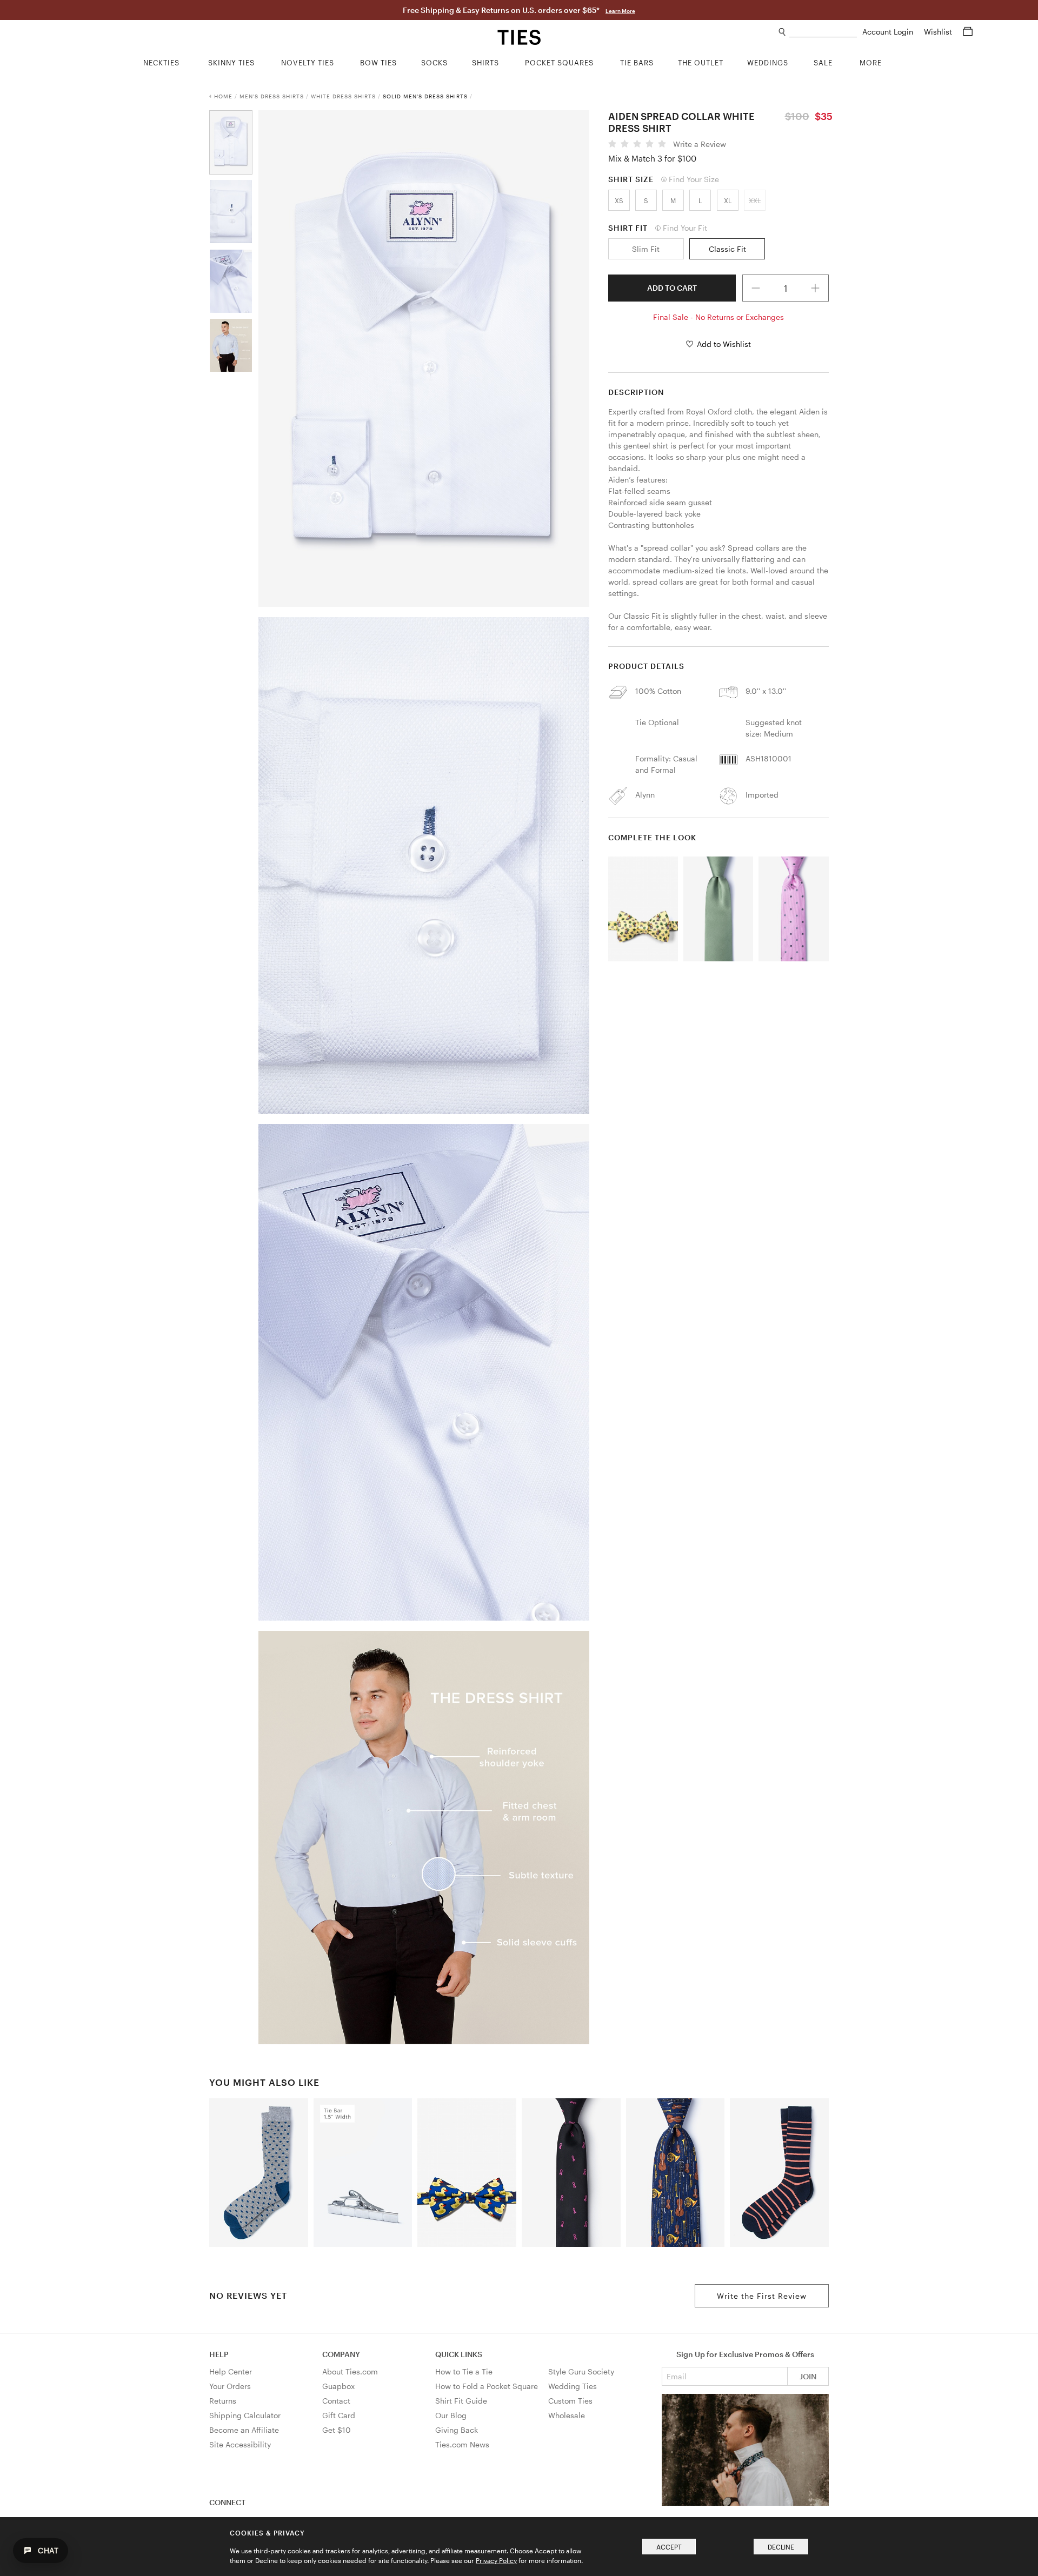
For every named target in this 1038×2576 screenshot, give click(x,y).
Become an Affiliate (244, 2430)
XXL (755, 200)
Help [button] (219, 2354)
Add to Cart (672, 288)
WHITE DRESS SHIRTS (343, 96)
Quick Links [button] (459, 2354)
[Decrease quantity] (756, 288)
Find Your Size (694, 179)
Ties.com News (462, 2444)
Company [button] (341, 2354)
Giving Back (457, 2430)
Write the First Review (762, 2296)
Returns (223, 2401)
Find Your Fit (685, 228)
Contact (336, 2401)
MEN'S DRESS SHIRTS (272, 96)
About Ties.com (350, 2371)
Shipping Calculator (245, 2415)
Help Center (231, 2371)
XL (728, 200)
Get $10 (337, 2430)
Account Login (889, 32)
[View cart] (968, 32)
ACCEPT (669, 2547)
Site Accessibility (240, 2444)
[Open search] (783, 32)
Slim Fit (646, 249)
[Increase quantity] (816, 288)
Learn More (620, 11)
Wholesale (567, 2415)
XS (619, 200)
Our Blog (451, 2415)
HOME (223, 96)
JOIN (808, 2376)
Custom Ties (570, 2401)
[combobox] (823, 32)
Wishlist (939, 32)
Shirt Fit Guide (461, 2401)
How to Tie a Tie (464, 2371)
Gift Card (339, 2415)
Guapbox (338, 2386)
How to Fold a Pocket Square (487, 2386)
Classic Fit (727, 249)
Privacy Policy (496, 2560)
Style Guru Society (581, 2371)
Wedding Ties (573, 2386)
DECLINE (781, 2547)
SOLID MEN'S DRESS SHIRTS (425, 96)
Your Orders (230, 2386)
